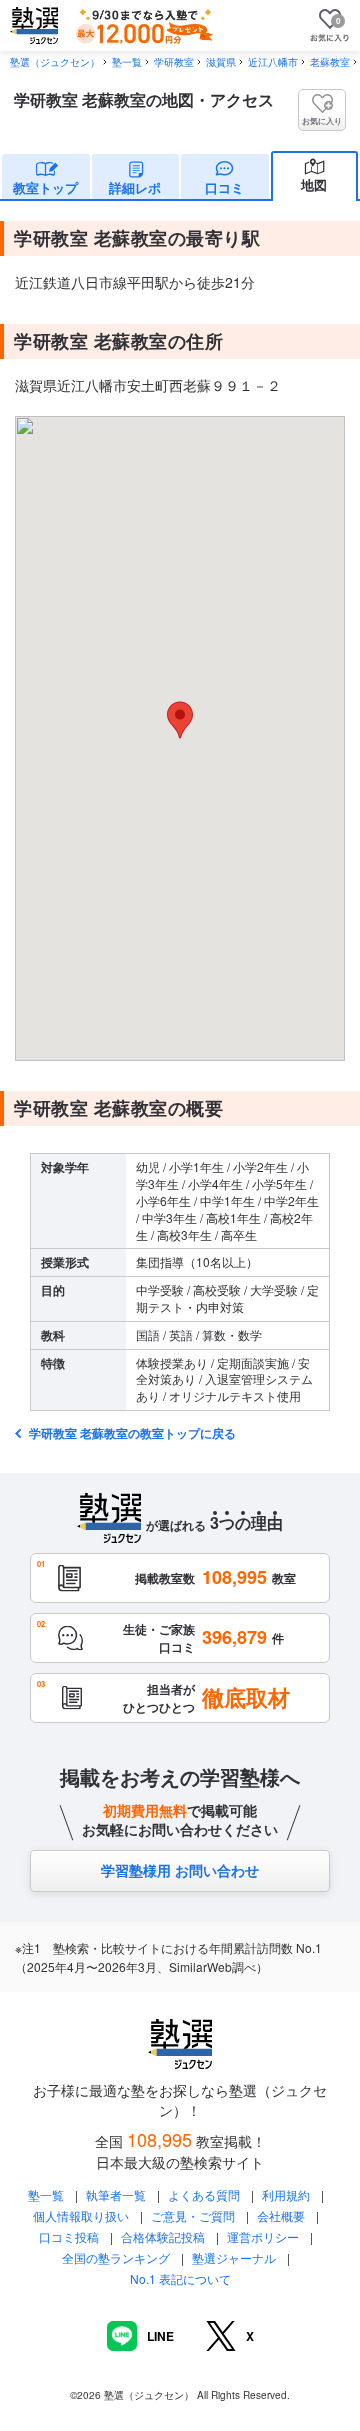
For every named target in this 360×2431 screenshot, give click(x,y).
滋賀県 (221, 62)
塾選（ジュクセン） (55, 62)
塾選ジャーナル (234, 2257)
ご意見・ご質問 (193, 2215)
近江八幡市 (273, 62)
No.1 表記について (180, 2278)
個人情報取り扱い (81, 2215)
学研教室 (174, 62)
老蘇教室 (330, 62)
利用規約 (286, 2194)
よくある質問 (205, 2194)
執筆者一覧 (116, 2194)
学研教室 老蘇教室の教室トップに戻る (131, 1433)
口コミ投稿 (69, 2236)
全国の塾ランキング (116, 2257)
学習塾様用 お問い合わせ (180, 1870)
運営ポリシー (263, 2236)
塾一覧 (127, 62)
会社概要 (281, 2215)
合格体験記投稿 (163, 2236)
